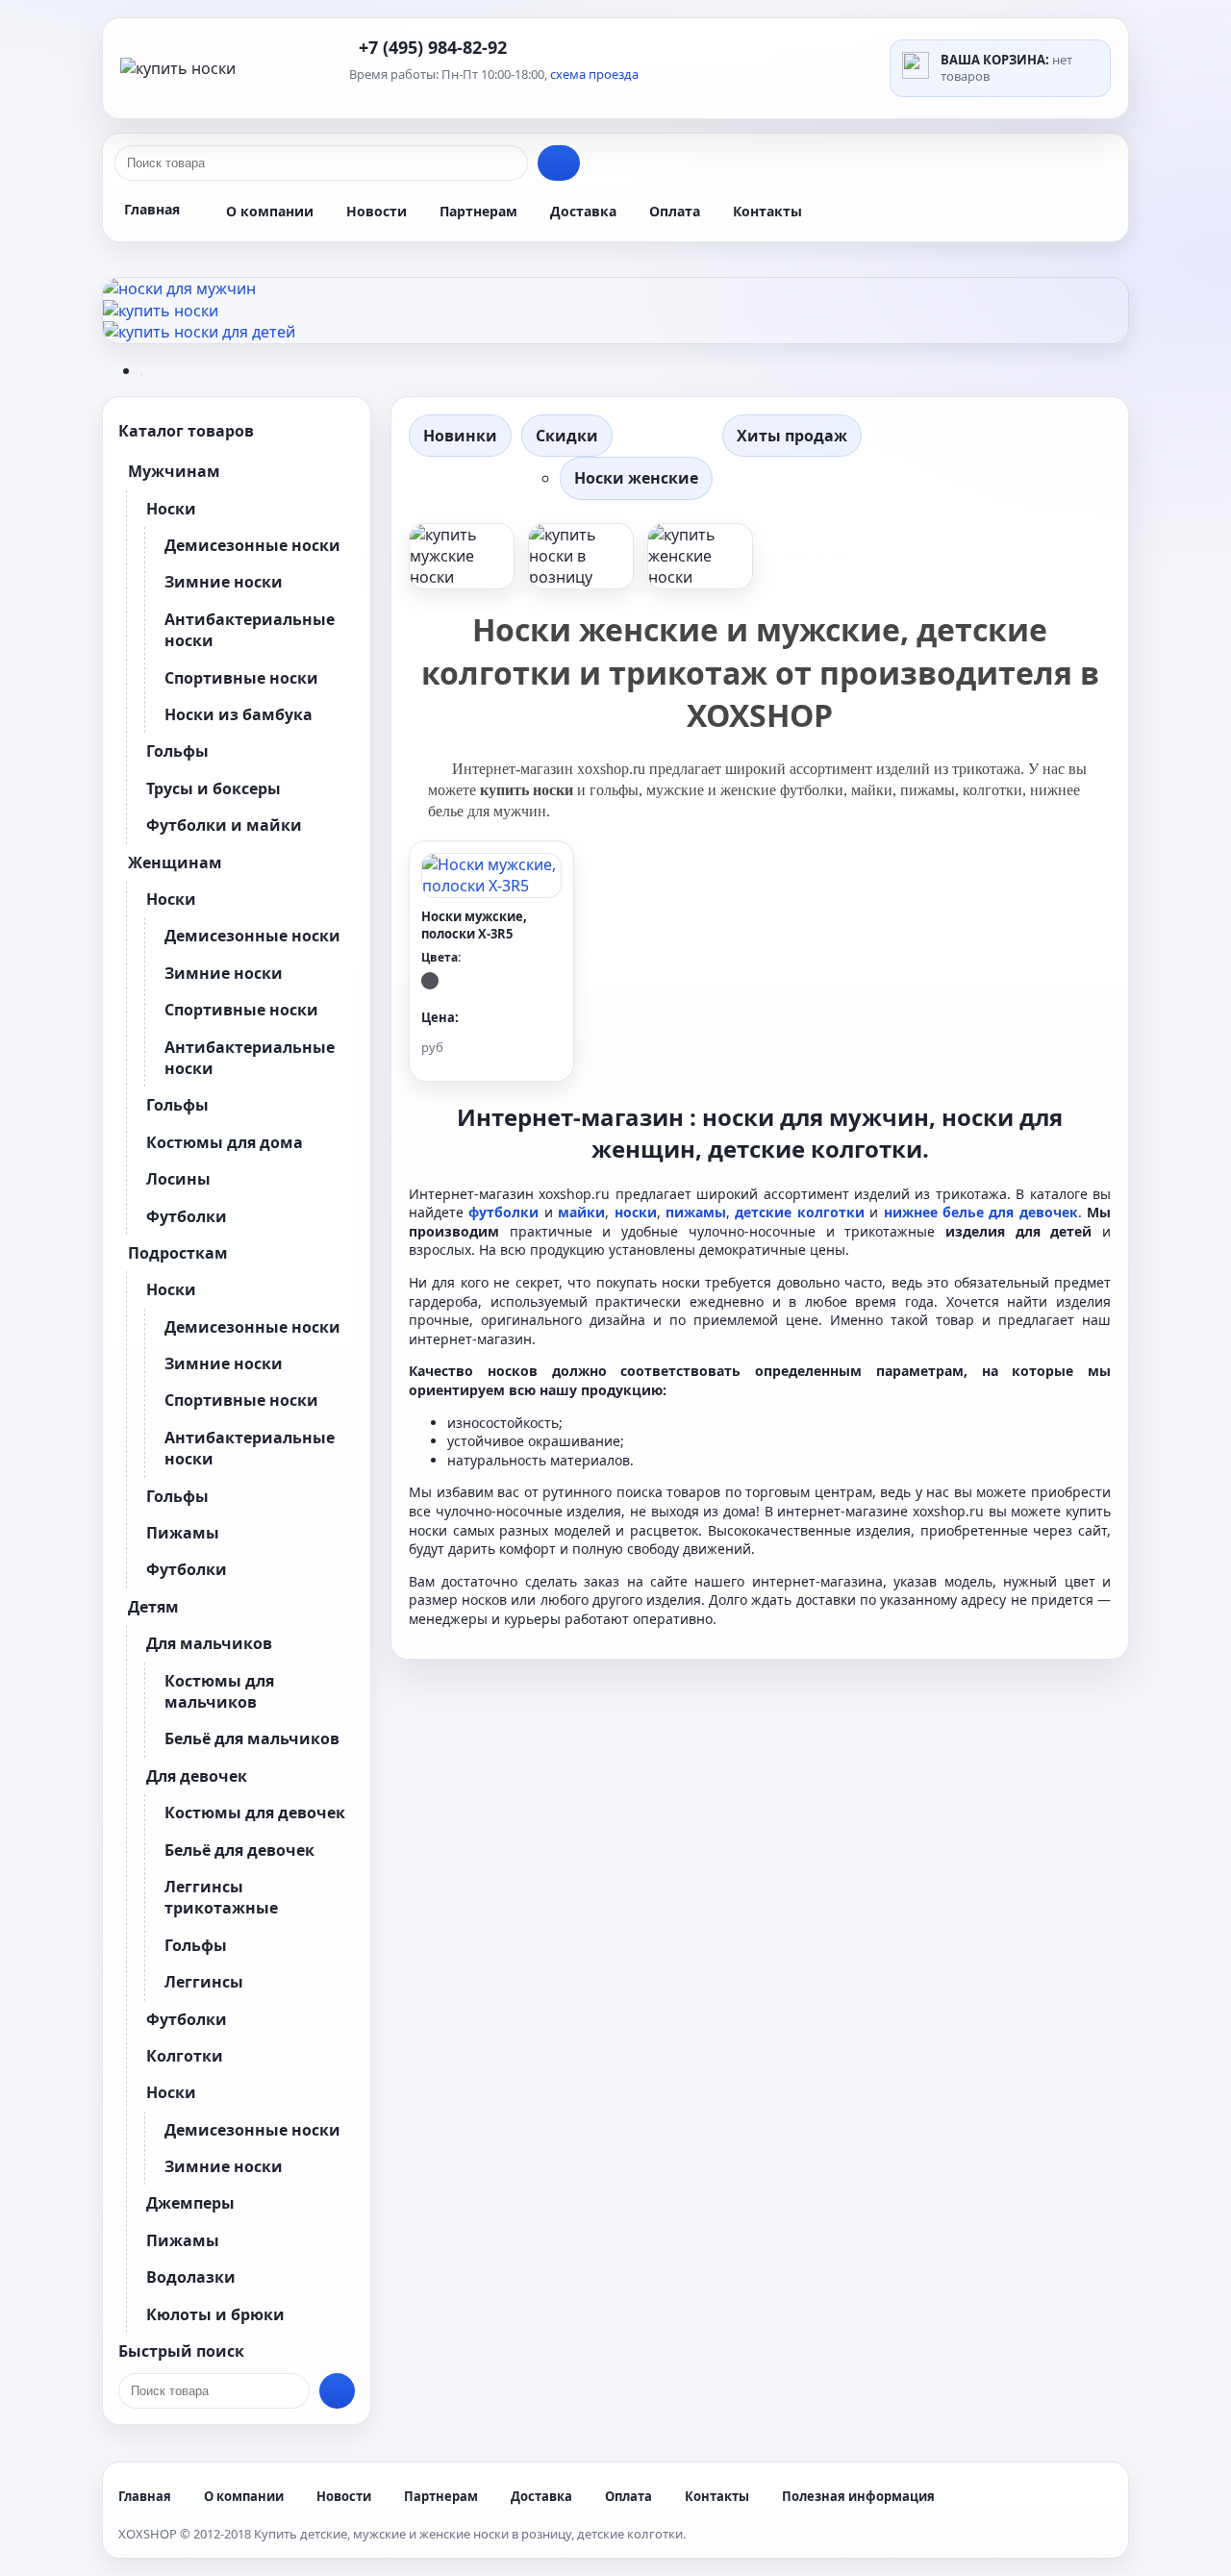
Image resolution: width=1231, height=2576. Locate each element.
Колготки (185, 2056)
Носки (171, 509)
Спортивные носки (241, 678)
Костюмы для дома (225, 1142)
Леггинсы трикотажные (221, 1897)
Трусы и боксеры (214, 788)
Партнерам (478, 211)
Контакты (767, 211)
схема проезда (594, 74)
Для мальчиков (209, 1643)
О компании (270, 211)
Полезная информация (858, 2496)
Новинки (460, 436)
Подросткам (178, 1253)
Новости (377, 211)
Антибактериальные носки (250, 630)
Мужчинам (174, 471)
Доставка (583, 211)
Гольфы (177, 751)
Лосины (178, 1179)
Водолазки (191, 2277)
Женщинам (175, 863)
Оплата (675, 211)
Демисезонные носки (252, 545)
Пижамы (183, 1533)
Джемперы (190, 2203)
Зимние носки (224, 582)
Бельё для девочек (239, 1850)
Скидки (567, 436)
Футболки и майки (224, 825)
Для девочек (197, 1776)
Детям (153, 1607)
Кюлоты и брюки (215, 2314)
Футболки (187, 1216)
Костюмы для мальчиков (219, 1691)
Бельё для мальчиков (252, 1738)
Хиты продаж (792, 436)
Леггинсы (204, 1982)
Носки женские (636, 478)
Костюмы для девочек (255, 1813)
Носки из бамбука (239, 714)
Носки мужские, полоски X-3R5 (474, 925)
